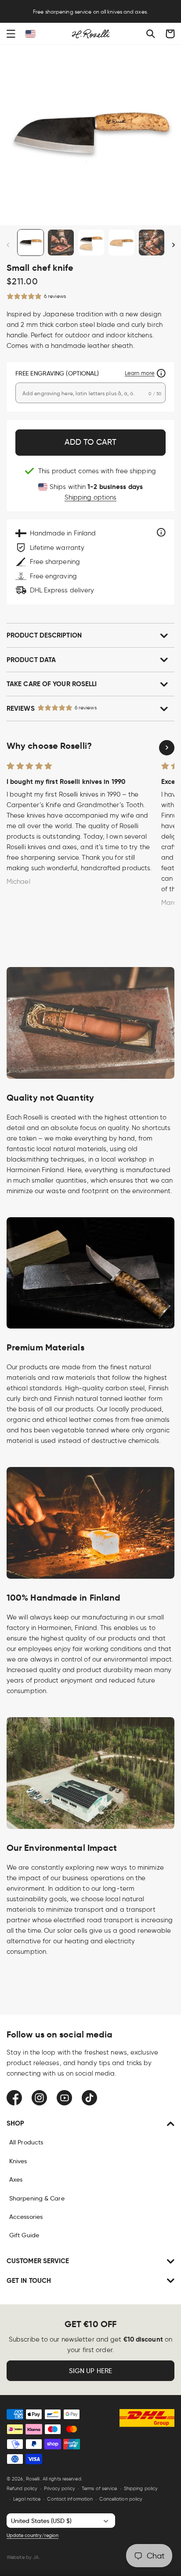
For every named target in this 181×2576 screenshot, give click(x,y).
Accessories (26, 2217)
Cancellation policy (121, 2499)
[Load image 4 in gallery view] (121, 243)
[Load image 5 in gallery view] (152, 243)
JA (36, 2557)
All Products (26, 2142)
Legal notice (27, 2499)
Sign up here (90, 2371)
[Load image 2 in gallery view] (61, 243)
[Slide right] (173, 245)
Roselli (33, 2479)
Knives (18, 2161)
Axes (16, 2179)
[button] (11, 34)
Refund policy (22, 2488)
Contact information (70, 2499)
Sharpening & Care (37, 2198)
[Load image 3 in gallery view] (91, 243)
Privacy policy (59, 2488)
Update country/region (33, 2535)
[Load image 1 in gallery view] (31, 243)
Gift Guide (24, 2235)
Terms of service (100, 2488)
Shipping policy (141, 2488)
